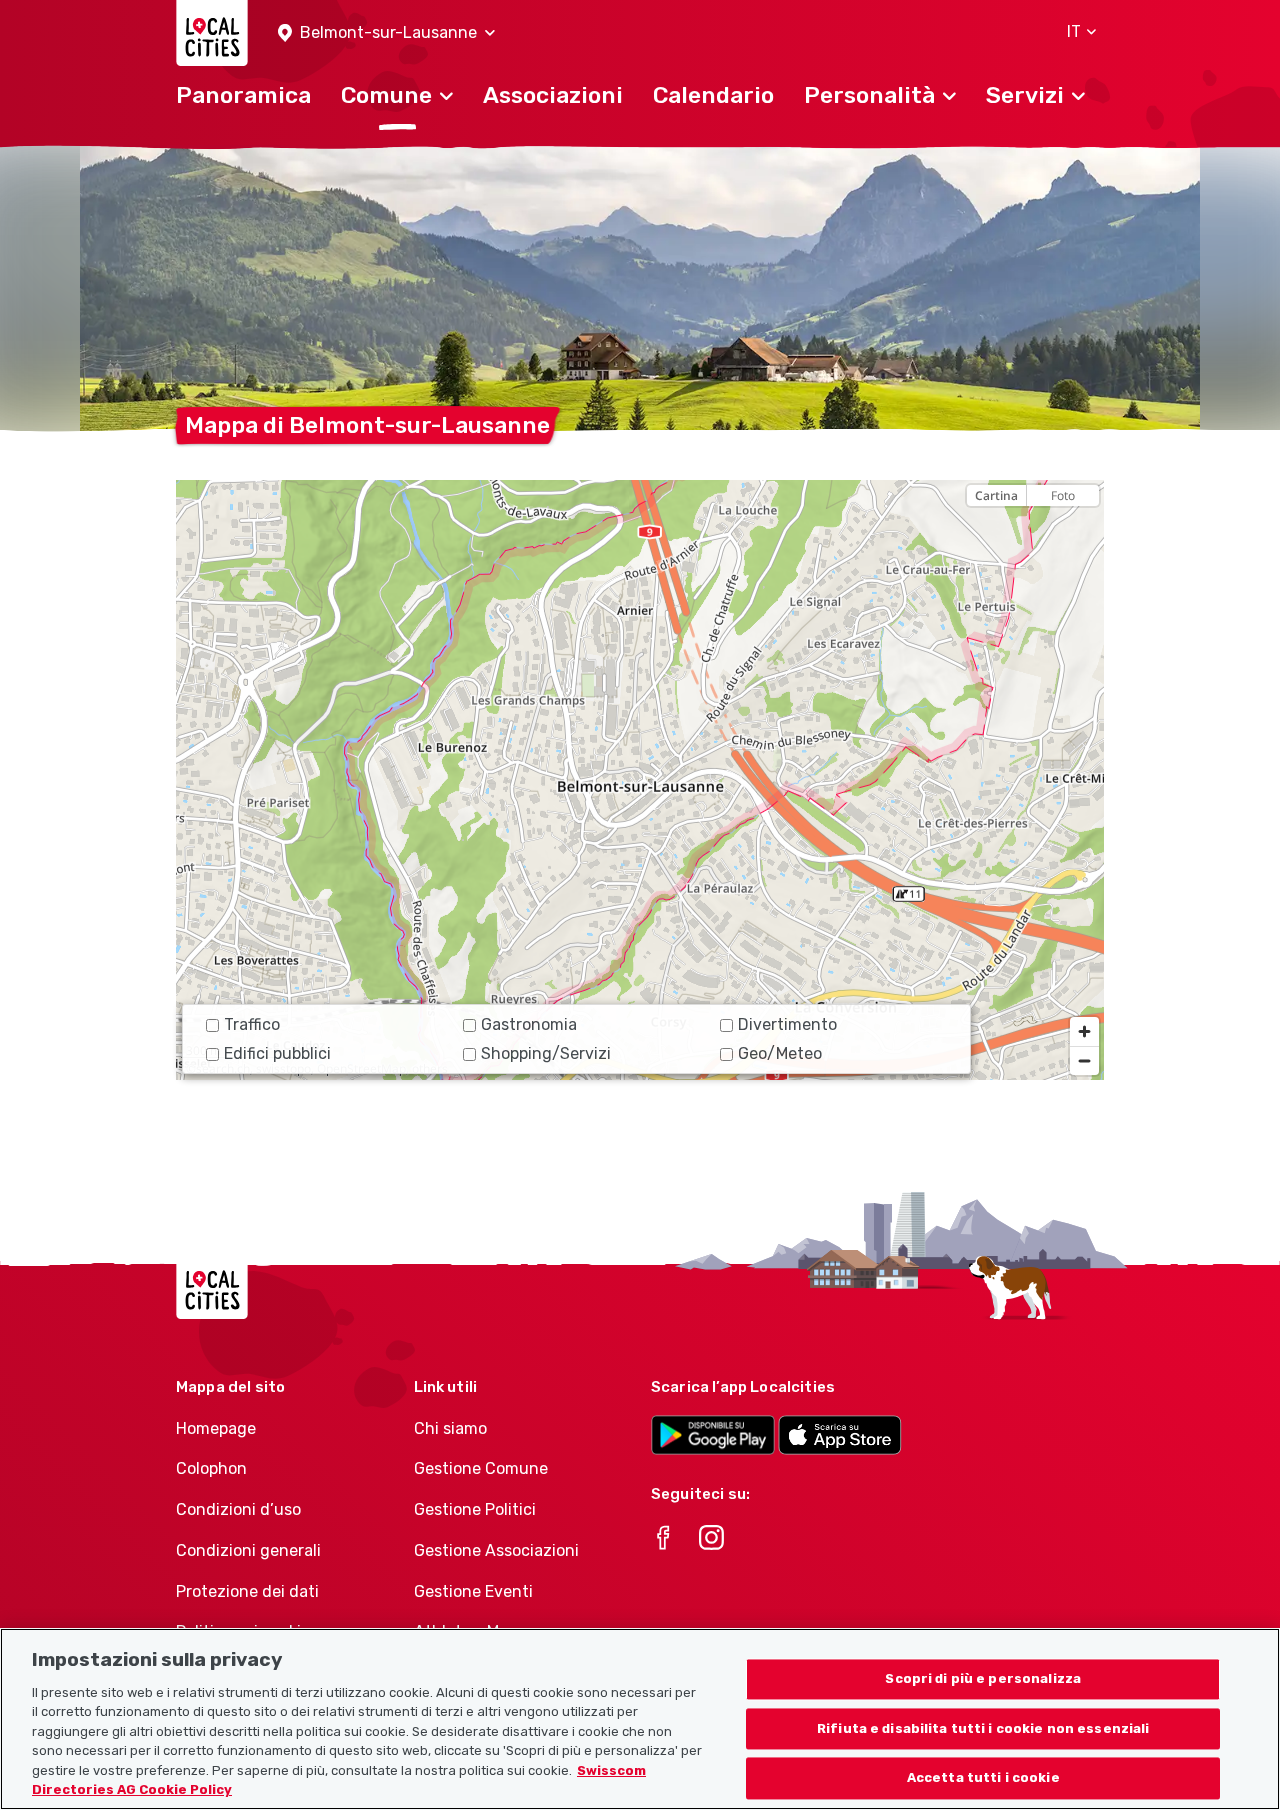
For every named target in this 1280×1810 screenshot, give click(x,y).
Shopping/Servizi (546, 1053)
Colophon (211, 1468)
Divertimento (787, 1024)
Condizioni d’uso (238, 1509)
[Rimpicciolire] (1084, 1060)
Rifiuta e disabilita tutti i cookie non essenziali (983, 1728)
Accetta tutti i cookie (983, 1778)
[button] (386, 33)
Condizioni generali (248, 1550)
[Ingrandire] (1084, 1031)
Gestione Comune (481, 1468)
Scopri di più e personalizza (983, 1678)
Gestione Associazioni (496, 1550)
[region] (640, 780)
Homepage (216, 1428)
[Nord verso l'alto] (1084, 530)
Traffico (252, 1024)
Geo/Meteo (780, 1053)
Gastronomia (529, 1024)
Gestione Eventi (473, 1591)
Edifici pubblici (277, 1053)
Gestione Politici (475, 1509)
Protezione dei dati (247, 1591)
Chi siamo (450, 1428)
